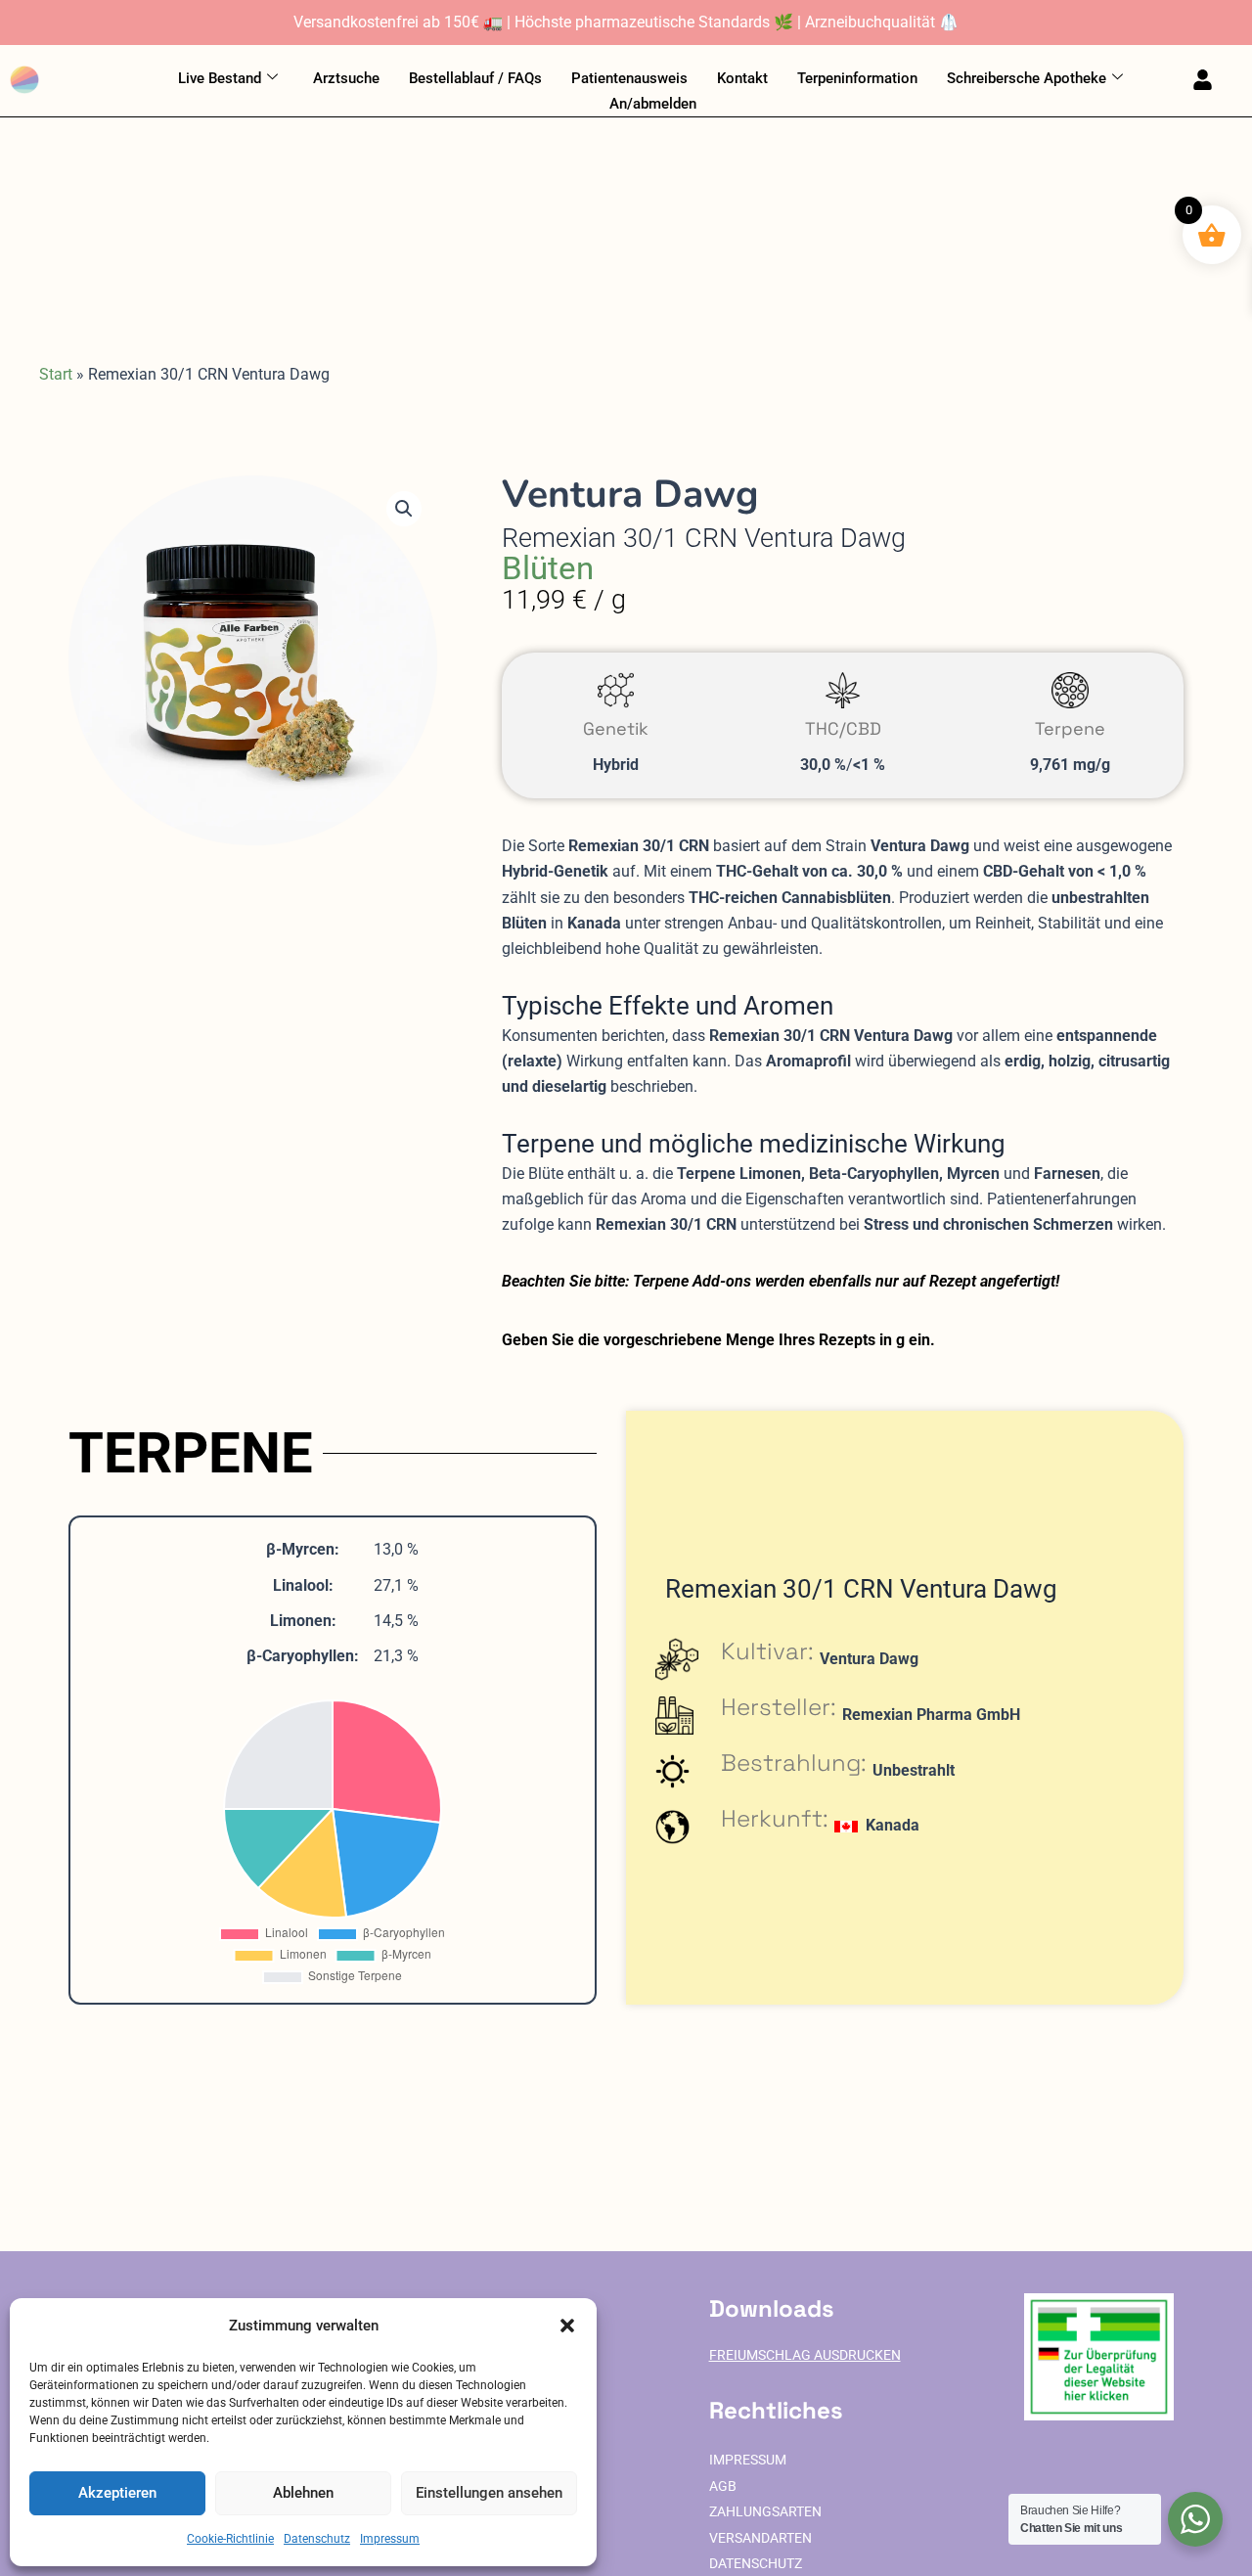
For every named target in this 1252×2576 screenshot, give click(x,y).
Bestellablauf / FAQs (475, 78)
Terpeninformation (857, 78)
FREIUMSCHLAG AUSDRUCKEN (805, 2355)
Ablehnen (303, 2493)
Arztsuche (346, 78)
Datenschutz (317, 2539)
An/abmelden (653, 104)
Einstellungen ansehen (489, 2493)
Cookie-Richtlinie (230, 2539)
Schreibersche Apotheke (1027, 78)
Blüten (548, 568)
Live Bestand (220, 78)
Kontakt (742, 78)
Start (56, 374)
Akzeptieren (117, 2493)
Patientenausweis (629, 78)
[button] (567, 2326)
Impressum (390, 2539)
